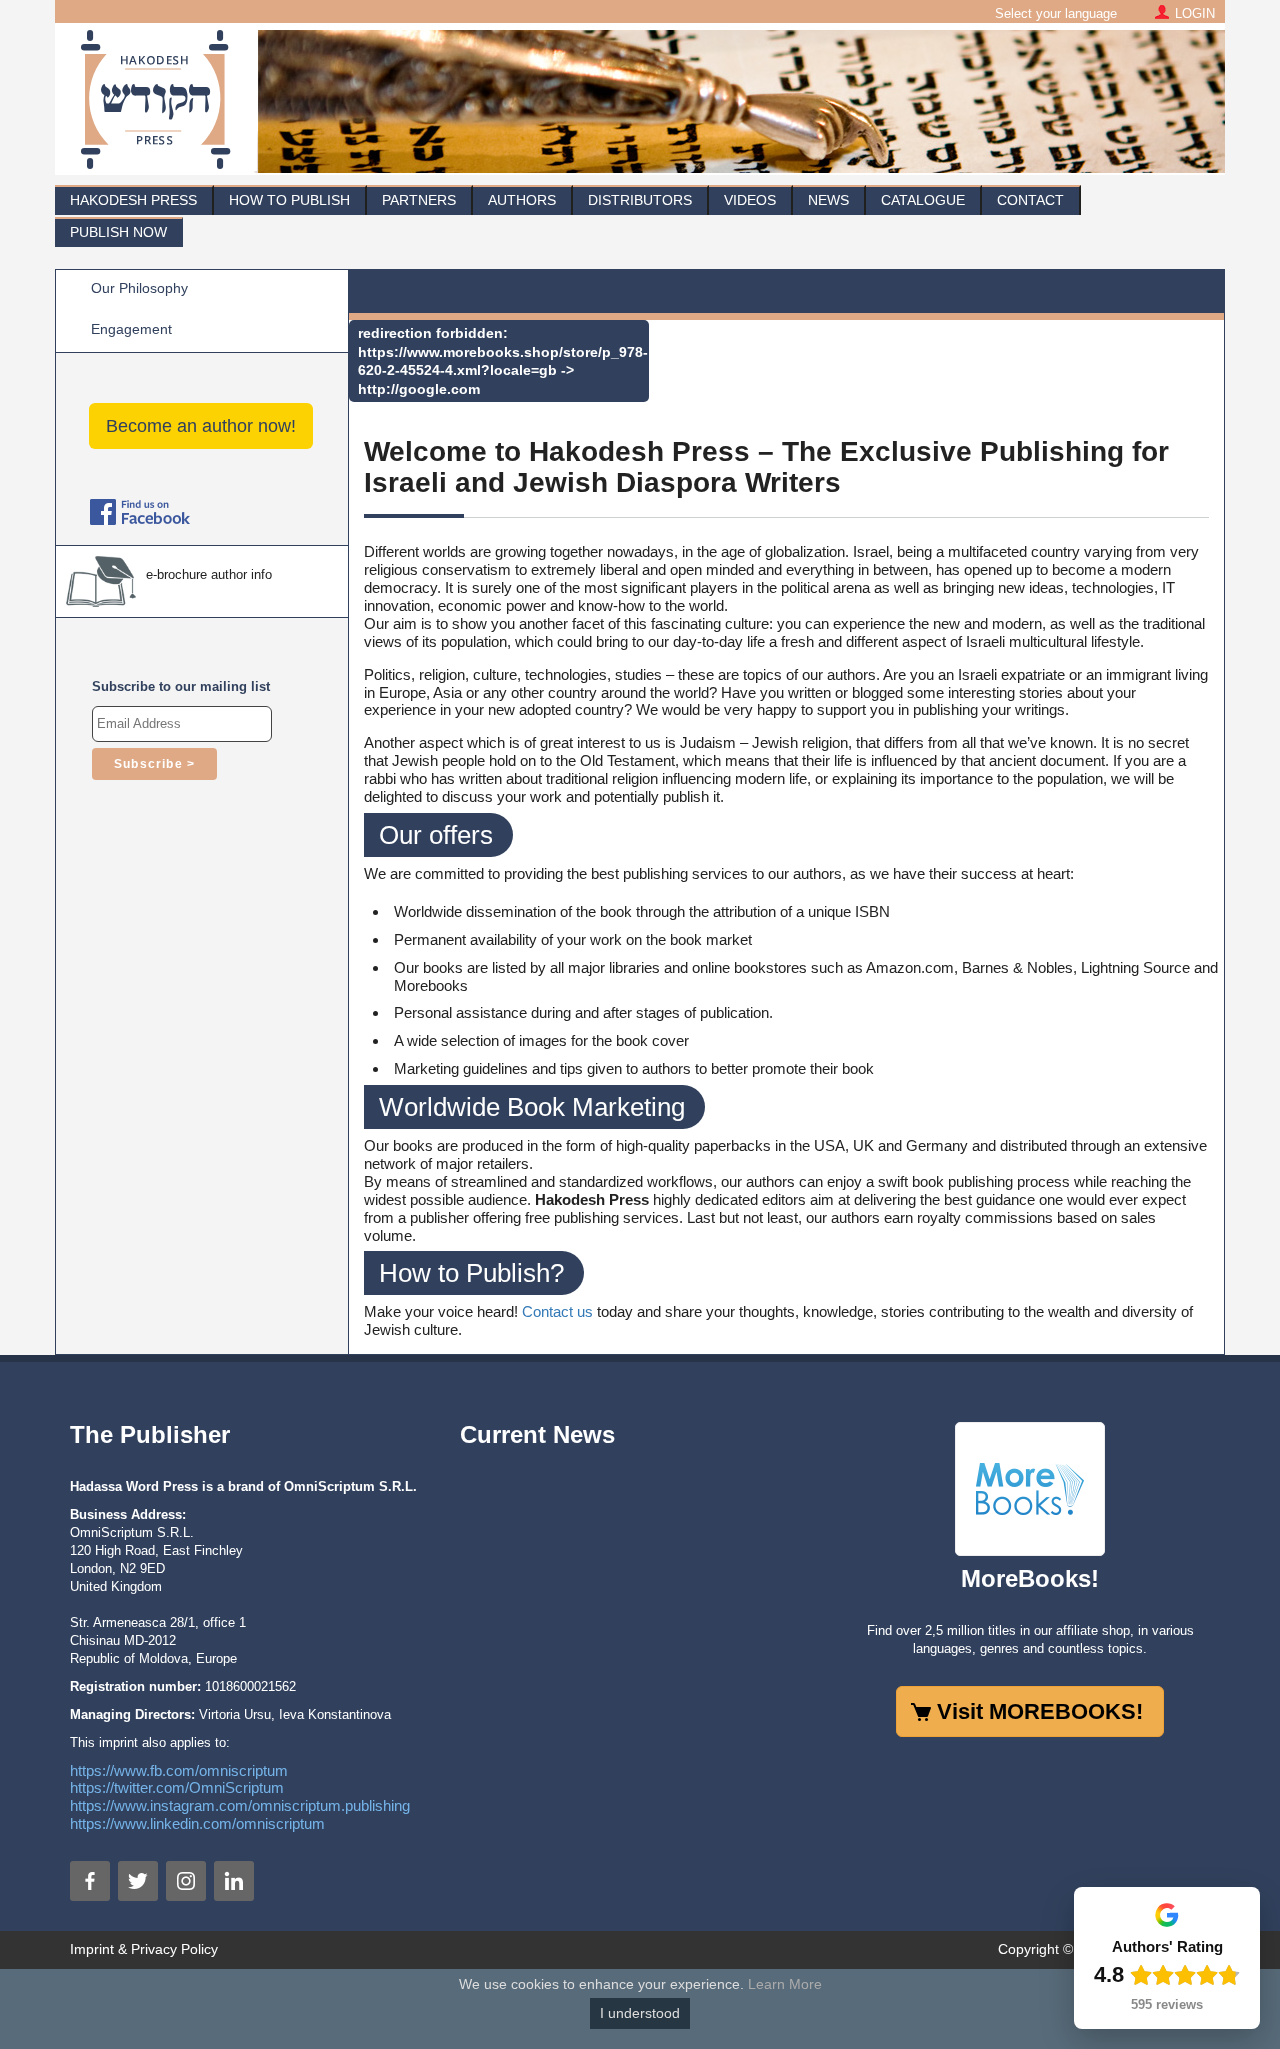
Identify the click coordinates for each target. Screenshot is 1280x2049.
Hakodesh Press (133, 200)
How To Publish (289, 200)
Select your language (1056, 13)
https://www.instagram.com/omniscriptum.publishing (240, 1805)
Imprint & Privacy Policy (144, 1949)
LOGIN (1195, 13)
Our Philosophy (139, 288)
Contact (1030, 200)
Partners (419, 200)
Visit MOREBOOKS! (1040, 1711)
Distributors (640, 200)
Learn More (785, 1984)
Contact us (557, 1311)
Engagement (131, 329)
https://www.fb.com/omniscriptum (179, 1770)
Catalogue (923, 200)
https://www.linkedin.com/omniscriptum (197, 1823)
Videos (750, 200)
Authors (522, 200)
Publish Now (118, 232)
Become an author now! (201, 426)
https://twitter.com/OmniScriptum (177, 1787)
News (828, 200)
